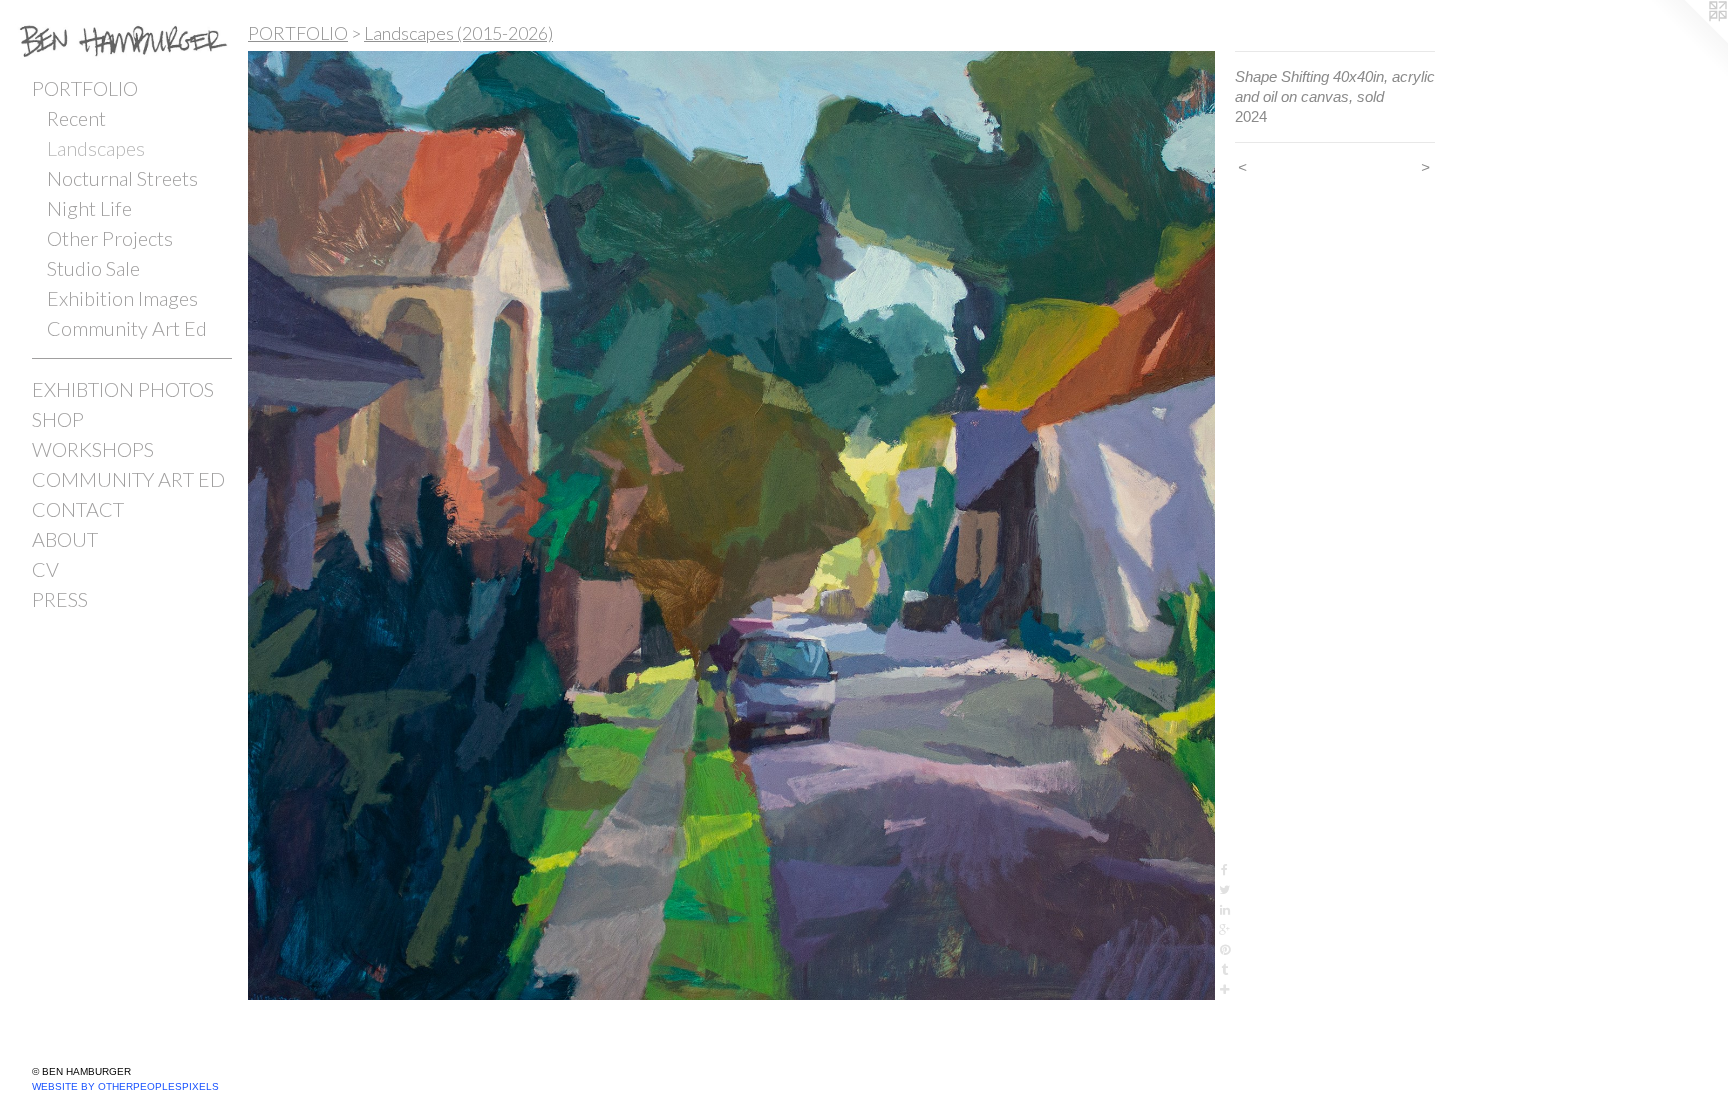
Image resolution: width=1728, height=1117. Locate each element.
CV (45, 569)
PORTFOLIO (85, 88)
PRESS (60, 599)
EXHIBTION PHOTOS (123, 389)
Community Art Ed (127, 328)
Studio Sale (93, 268)
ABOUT (65, 539)
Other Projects (110, 238)
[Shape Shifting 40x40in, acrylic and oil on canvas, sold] (731, 525)
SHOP (58, 419)
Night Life (89, 208)
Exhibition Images (122, 298)
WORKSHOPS (93, 449)
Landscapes (96, 148)
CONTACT (78, 509)
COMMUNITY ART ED (128, 479)
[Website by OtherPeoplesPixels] (1688, 40)
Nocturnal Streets (122, 178)
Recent (76, 118)
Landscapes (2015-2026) (458, 33)
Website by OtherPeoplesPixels (125, 1086)
